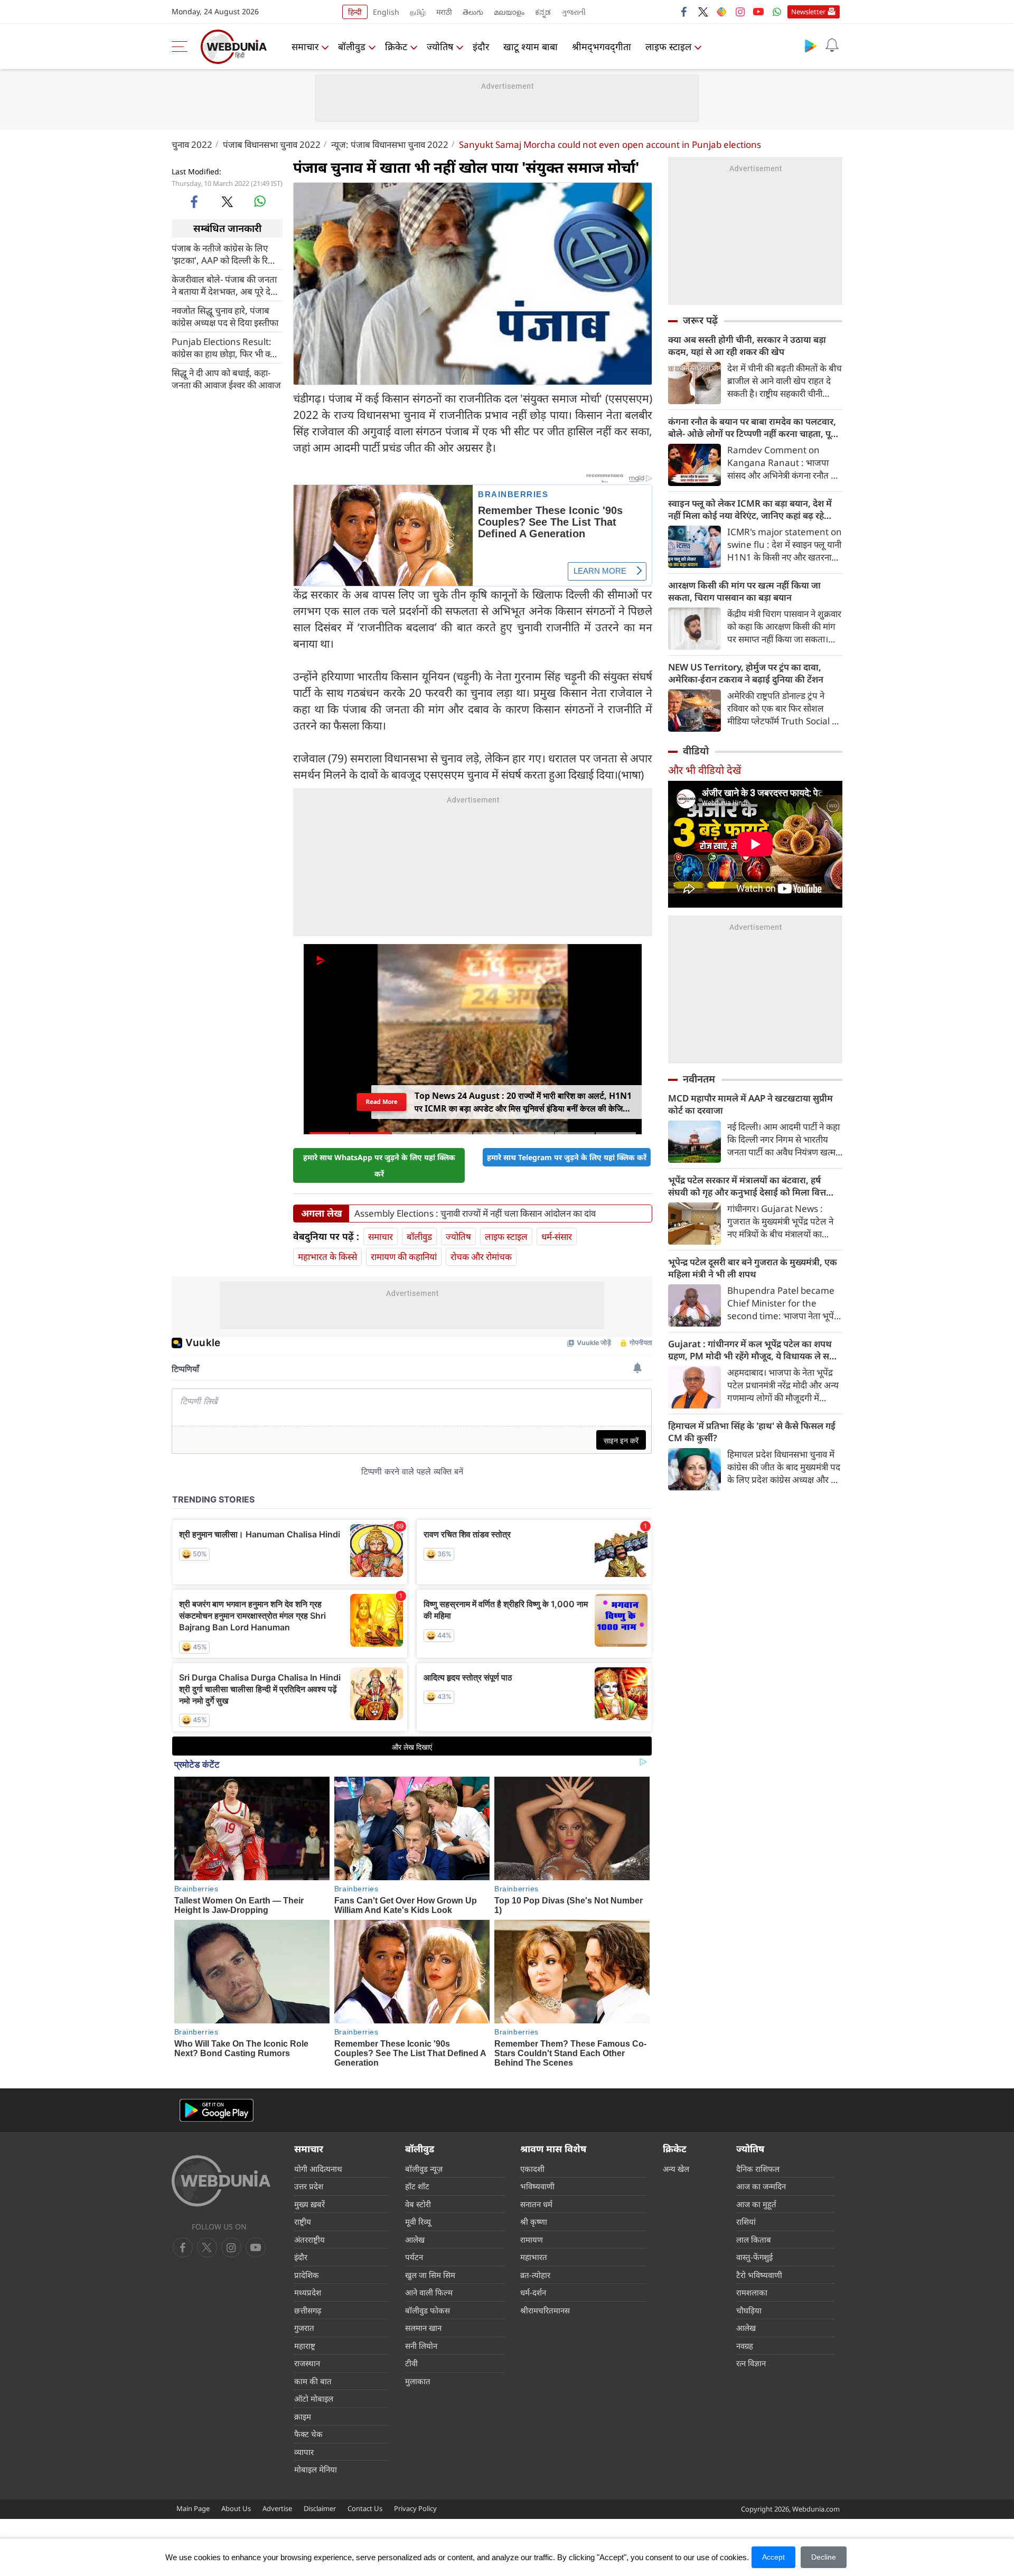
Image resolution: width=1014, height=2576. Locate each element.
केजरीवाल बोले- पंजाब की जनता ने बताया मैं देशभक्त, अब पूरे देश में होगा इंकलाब (224, 285)
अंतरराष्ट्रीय (309, 2239)
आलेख (415, 2239)
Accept (773, 2557)
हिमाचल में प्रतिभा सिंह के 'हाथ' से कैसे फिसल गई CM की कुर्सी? (752, 1432)
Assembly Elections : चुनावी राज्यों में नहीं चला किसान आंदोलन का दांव (475, 1214)
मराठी (444, 12)
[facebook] (684, 12)
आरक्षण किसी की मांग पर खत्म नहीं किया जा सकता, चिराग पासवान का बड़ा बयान (744, 591)
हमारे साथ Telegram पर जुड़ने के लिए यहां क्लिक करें (567, 1157)
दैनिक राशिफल (758, 2169)
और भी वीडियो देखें (705, 770)
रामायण (532, 2239)
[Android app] (217, 2110)
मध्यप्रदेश (308, 2292)
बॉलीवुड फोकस (428, 2310)
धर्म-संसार (557, 1236)
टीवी (411, 2363)
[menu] (182, 46)
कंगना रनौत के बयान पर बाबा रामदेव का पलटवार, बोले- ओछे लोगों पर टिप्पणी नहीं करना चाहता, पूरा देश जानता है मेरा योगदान (753, 427)
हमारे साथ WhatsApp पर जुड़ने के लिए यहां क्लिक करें (379, 1165)
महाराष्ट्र (305, 2346)
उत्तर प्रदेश (309, 2186)
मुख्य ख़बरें (309, 2204)
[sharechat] (721, 12)
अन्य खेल (676, 2169)
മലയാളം (509, 12)
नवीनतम (699, 1079)
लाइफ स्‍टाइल (668, 46)
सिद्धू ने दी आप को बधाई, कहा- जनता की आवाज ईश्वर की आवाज (226, 378)
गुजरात (304, 2328)
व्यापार (304, 2452)
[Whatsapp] (777, 12)
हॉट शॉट (417, 2186)
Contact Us (365, 2508)
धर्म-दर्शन (533, 2292)
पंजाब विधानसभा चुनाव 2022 (272, 144)
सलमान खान (423, 2328)
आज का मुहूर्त (756, 2204)
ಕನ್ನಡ (543, 12)
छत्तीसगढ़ (308, 2310)
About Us (236, 2508)
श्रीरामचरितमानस (545, 2310)
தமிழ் (418, 12)
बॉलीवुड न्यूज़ (424, 2169)
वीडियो (696, 751)
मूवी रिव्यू (418, 2222)
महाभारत (534, 2257)
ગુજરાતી (574, 12)
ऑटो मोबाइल (314, 2398)
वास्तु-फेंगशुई (754, 2257)
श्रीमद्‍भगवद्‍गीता (602, 46)
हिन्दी (355, 12)
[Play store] (811, 45)
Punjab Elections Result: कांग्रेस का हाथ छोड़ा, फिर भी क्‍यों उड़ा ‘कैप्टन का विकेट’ (224, 347)
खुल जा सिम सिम (430, 2275)
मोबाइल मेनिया (316, 2469)
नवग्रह (745, 2346)
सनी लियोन (421, 2346)
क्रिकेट (396, 46)
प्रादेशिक (307, 2275)
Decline (824, 2557)
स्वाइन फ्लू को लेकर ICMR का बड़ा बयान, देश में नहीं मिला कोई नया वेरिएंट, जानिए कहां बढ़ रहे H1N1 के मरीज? (750, 509)
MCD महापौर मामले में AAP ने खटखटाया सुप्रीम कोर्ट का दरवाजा (750, 1104)
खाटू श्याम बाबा (531, 46)
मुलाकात (418, 2381)
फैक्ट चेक (308, 2434)
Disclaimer (320, 2508)
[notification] (832, 45)
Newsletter (808, 12)
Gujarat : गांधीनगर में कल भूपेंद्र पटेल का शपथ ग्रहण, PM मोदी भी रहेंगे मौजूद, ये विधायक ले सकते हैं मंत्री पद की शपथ (755, 1350)
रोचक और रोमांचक (481, 1257)
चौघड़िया (749, 2310)
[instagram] (740, 12)
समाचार (305, 46)
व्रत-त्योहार (535, 2275)
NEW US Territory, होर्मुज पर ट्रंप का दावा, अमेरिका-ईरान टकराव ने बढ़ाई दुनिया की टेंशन (746, 673)
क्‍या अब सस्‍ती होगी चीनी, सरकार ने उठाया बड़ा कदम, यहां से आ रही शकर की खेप (747, 346)
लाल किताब (754, 2239)
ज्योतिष (440, 46)
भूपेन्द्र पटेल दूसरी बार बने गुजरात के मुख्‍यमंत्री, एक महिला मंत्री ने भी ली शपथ (753, 1268)
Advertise (277, 2508)
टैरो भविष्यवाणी (759, 2275)
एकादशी (532, 2169)
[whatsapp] (260, 201)
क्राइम (303, 2416)
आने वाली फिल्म (429, 2292)
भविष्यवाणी (537, 2186)
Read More (382, 1102)
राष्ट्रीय (303, 2222)
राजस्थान (307, 2363)
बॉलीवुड (352, 46)
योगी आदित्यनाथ (318, 2169)
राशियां (746, 2222)
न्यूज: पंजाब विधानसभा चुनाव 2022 (390, 144)
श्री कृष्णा (534, 2222)
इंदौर (481, 46)
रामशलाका (752, 2292)
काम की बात (313, 2381)
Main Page (193, 2508)
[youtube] (758, 12)
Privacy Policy (415, 2508)
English (386, 12)
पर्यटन (414, 2257)
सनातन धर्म (536, 2204)
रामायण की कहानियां (404, 1257)
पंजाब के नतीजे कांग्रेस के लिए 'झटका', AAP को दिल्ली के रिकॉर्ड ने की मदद (227, 254)
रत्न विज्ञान (751, 2363)
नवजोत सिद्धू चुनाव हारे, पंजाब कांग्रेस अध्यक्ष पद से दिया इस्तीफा (225, 316)
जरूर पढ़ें (700, 320)
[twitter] (703, 12)
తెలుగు (473, 12)
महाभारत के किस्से (327, 1257)
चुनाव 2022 (192, 144)
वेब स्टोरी (418, 2204)
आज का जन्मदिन (761, 2186)
